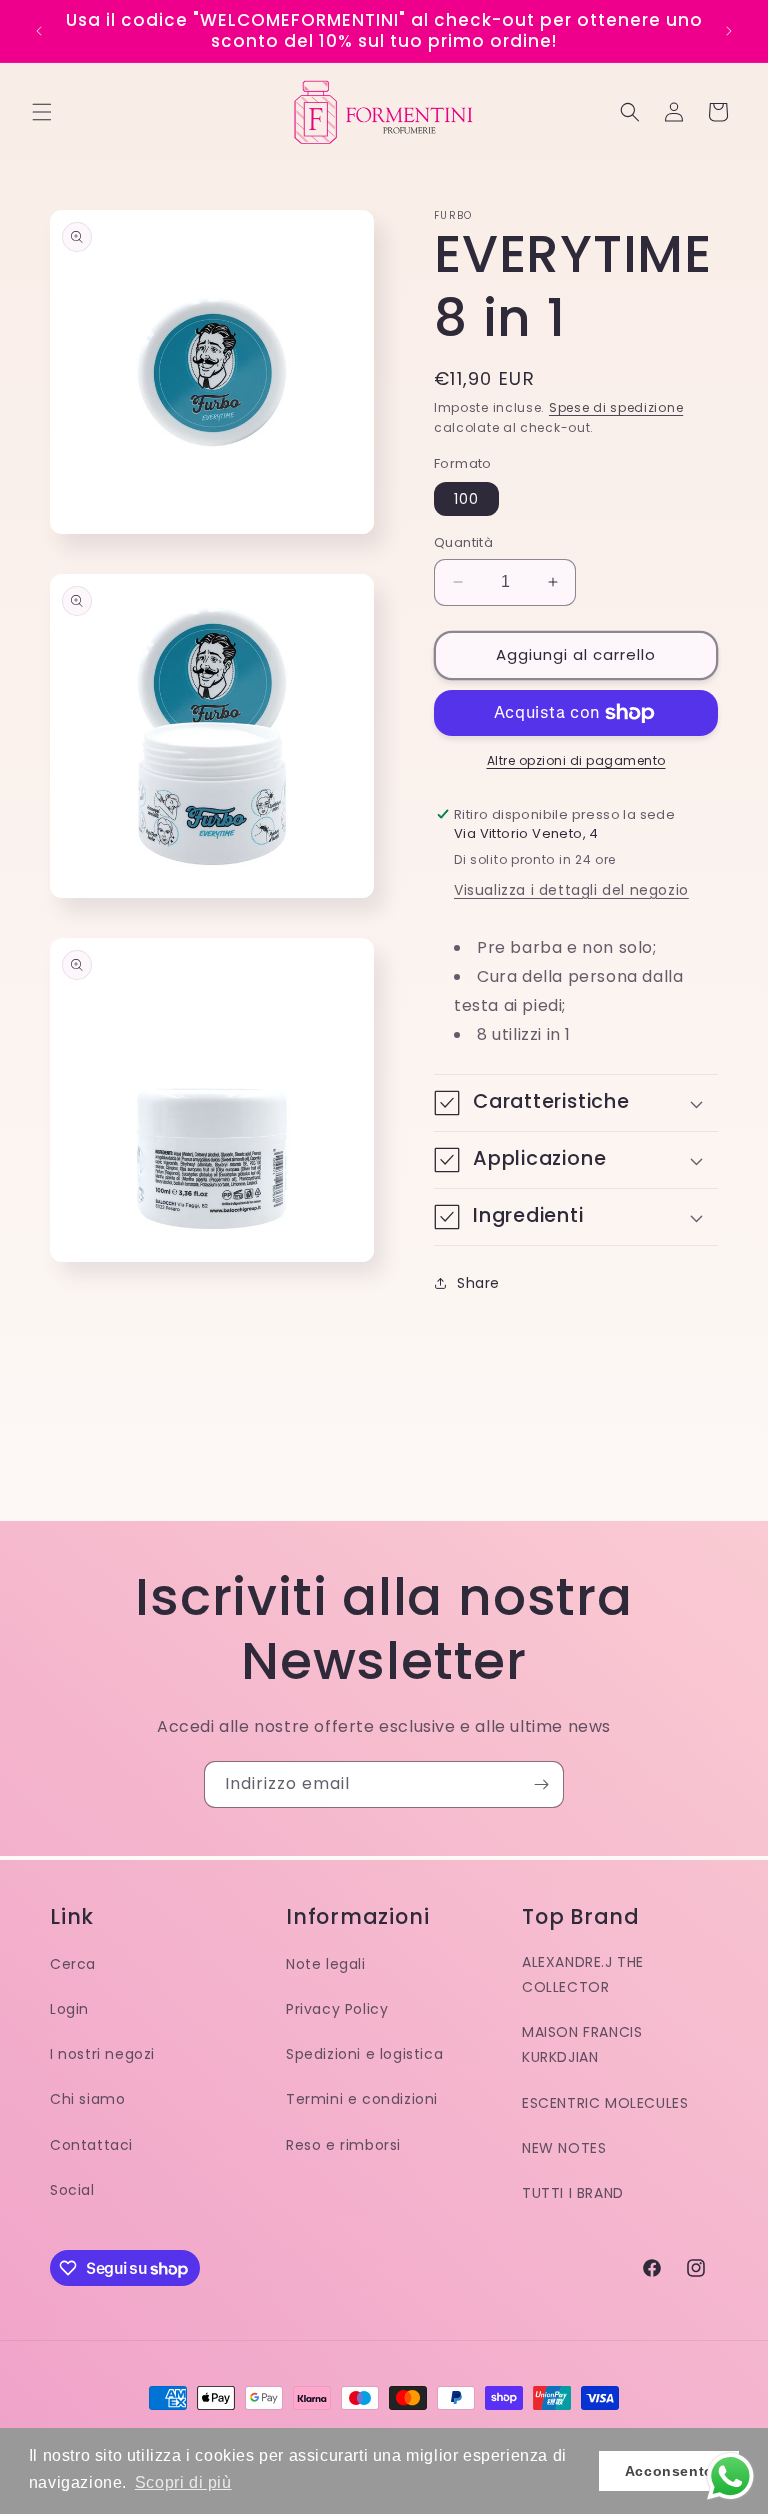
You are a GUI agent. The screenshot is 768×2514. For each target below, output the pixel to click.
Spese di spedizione (616, 407)
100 (466, 499)
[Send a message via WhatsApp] (730, 2476)
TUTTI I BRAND (573, 2193)
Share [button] (478, 1283)
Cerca (73, 1964)
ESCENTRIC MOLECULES (605, 2103)
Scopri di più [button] (183, 2482)
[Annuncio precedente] (39, 31)
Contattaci (91, 2145)
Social (72, 2190)
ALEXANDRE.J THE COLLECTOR (583, 1974)
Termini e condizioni (362, 2099)
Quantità (463, 542)
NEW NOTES (564, 2148)
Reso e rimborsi (343, 2145)
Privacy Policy (337, 2009)
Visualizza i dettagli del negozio (571, 890)
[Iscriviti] (541, 1784)
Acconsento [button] (669, 2471)
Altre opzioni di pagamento (576, 760)
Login (69, 2009)
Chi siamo (87, 2099)
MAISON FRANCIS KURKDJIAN (582, 2044)
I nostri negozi (102, 2054)
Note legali (326, 1964)
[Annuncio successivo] (729, 31)
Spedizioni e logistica (364, 2054)
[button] (42, 112)
